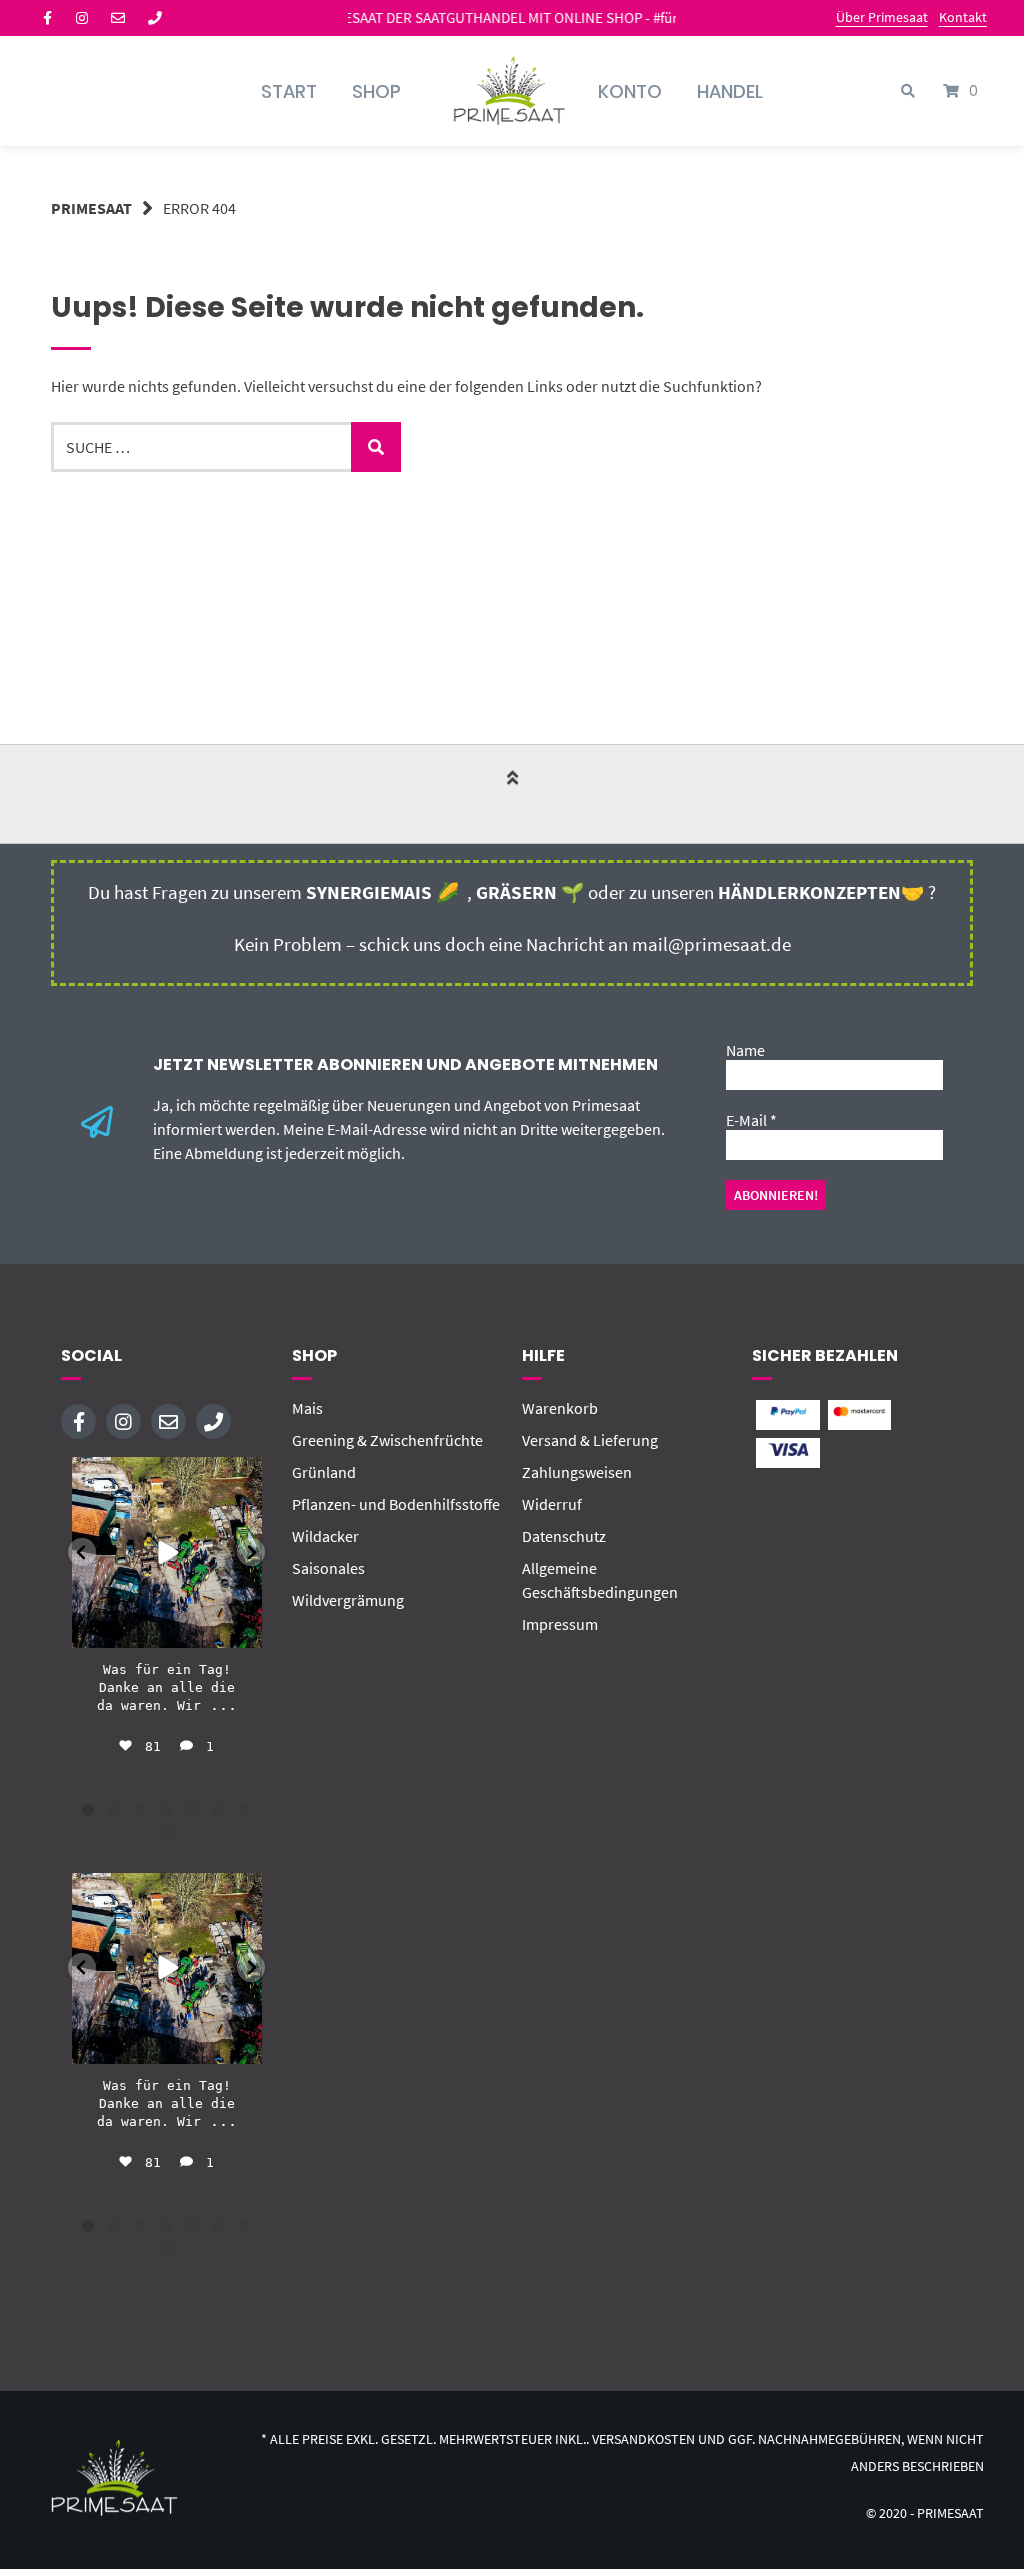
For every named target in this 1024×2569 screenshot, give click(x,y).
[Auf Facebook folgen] (47, 18)
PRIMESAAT (91, 208)
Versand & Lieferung (590, 1440)
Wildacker (325, 1536)
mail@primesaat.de (711, 944)
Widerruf (552, 1504)
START (289, 91)
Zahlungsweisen (577, 1472)
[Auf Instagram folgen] (82, 18)
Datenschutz (564, 1536)
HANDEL (730, 91)
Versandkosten (643, 2439)
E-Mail (751, 1120)
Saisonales (328, 1568)
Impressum (560, 1624)
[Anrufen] (155, 18)
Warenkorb (560, 1408)
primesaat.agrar (165, 1474)
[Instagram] (242, 1628)
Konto (630, 91)
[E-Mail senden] (118, 18)
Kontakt (963, 17)
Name (745, 1050)
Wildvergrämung (348, 1600)
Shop (376, 91)
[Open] (167, 1552)
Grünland (324, 1472)
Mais (307, 1408)
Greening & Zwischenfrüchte (387, 1440)
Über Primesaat (882, 17)
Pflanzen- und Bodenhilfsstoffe (396, 1504)
